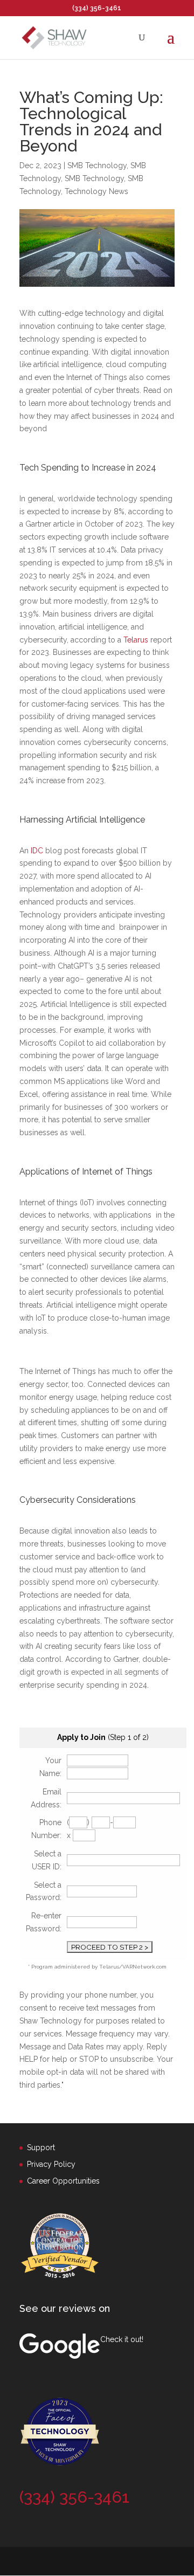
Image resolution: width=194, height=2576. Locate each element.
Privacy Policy (51, 2164)
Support (41, 2147)
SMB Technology (97, 165)
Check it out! (122, 2339)
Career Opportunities (63, 2181)
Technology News (96, 191)
